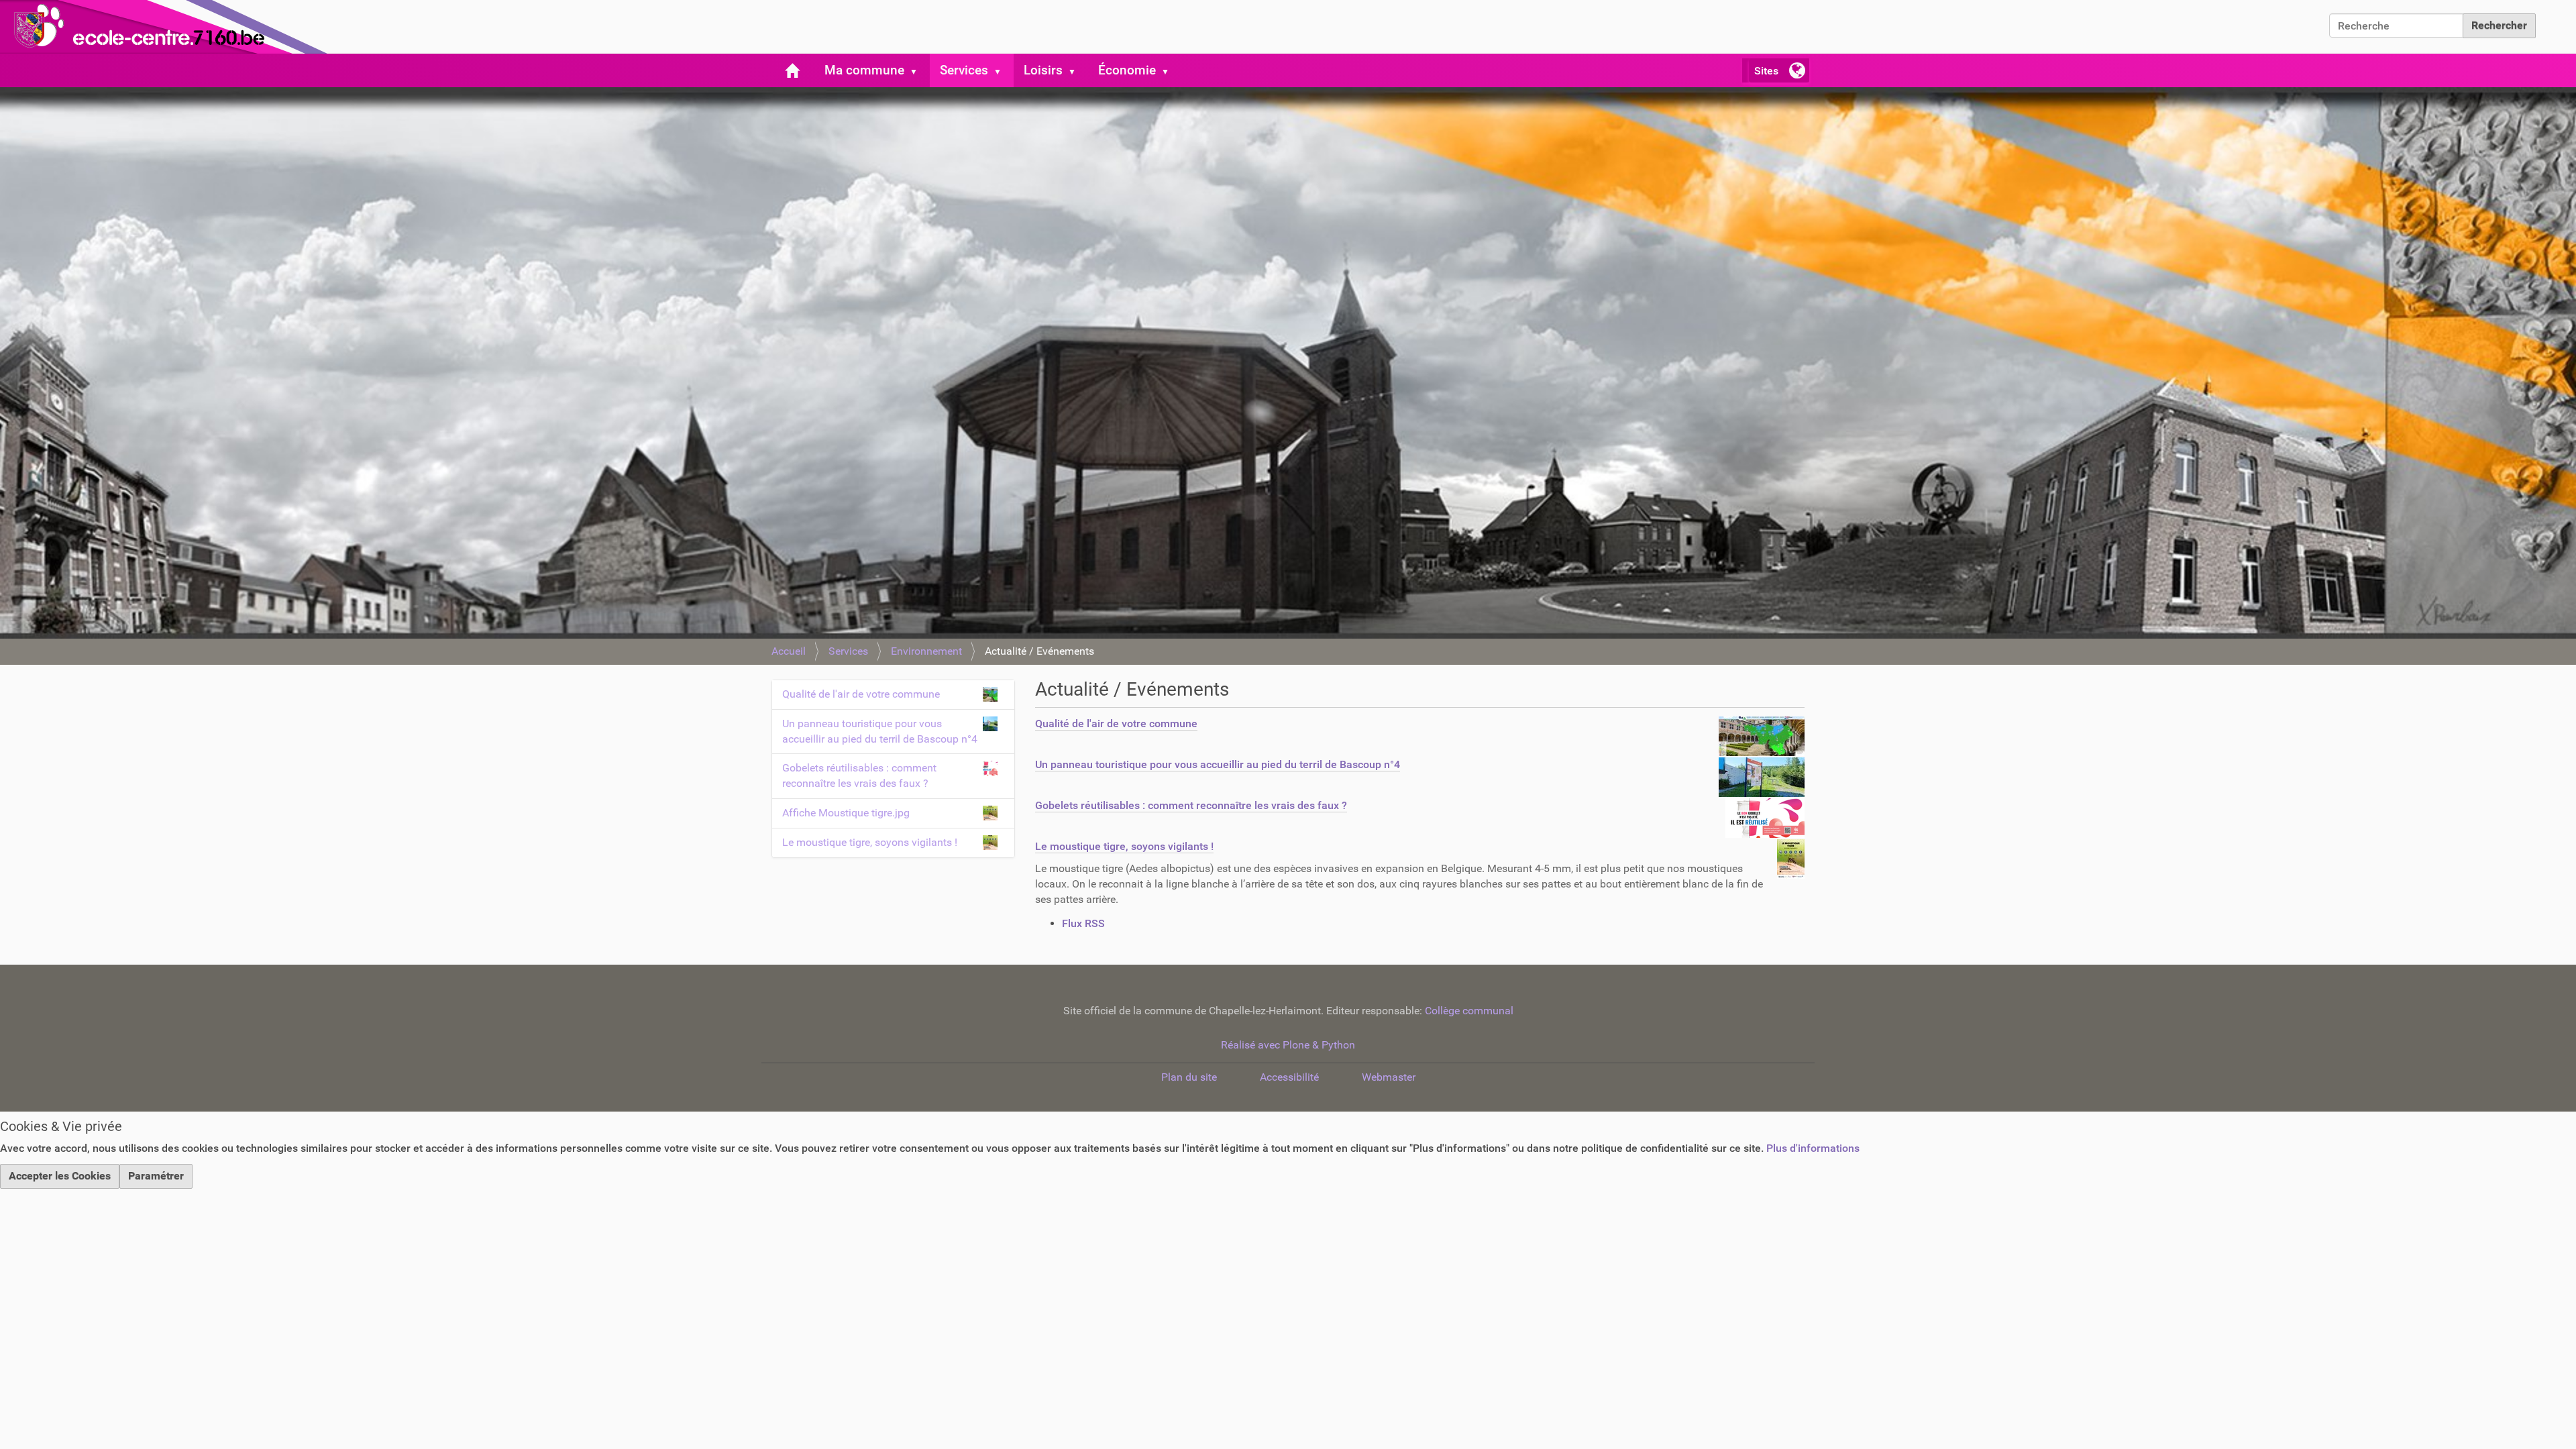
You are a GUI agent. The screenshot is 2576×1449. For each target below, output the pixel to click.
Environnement (926, 651)
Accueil (789, 651)
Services (964, 70)
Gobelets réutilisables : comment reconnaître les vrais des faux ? (1191, 805)
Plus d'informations (1813, 1148)
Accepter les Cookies (60, 1176)
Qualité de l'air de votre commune (1116, 723)
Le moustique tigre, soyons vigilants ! (1124, 846)
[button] (919, 70)
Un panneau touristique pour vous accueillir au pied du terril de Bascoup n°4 (1218, 764)
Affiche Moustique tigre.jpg (846, 813)
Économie (1127, 70)
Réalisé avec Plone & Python (1288, 1045)
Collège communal (1469, 1011)
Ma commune (864, 70)
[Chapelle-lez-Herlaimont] (168, 27)
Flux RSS (1083, 923)
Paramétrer (156, 1176)
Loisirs (1043, 70)
